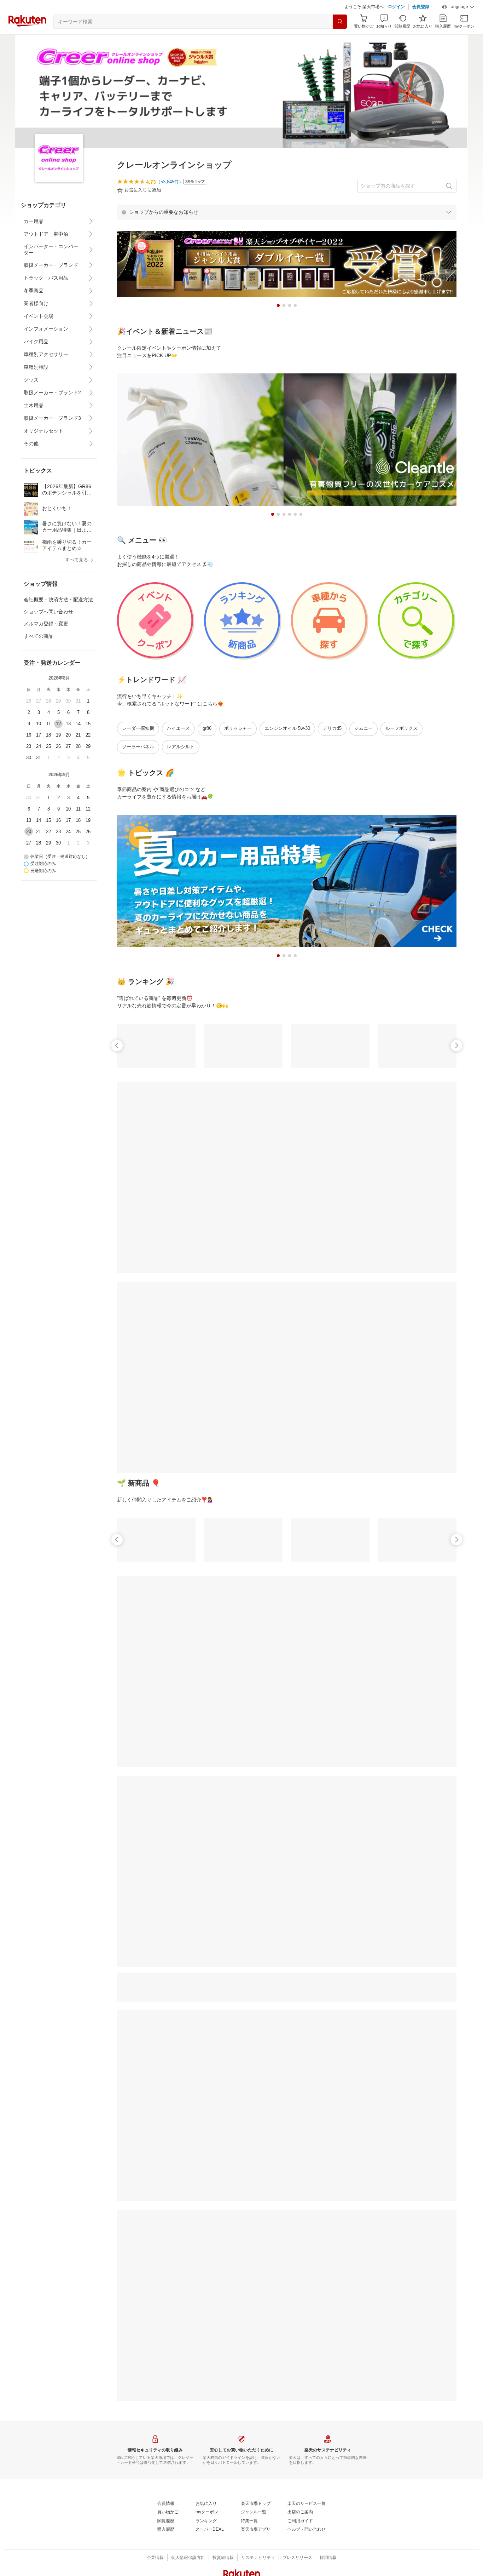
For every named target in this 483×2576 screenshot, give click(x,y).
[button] (458, 7)
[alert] (287, 212)
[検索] (340, 22)
